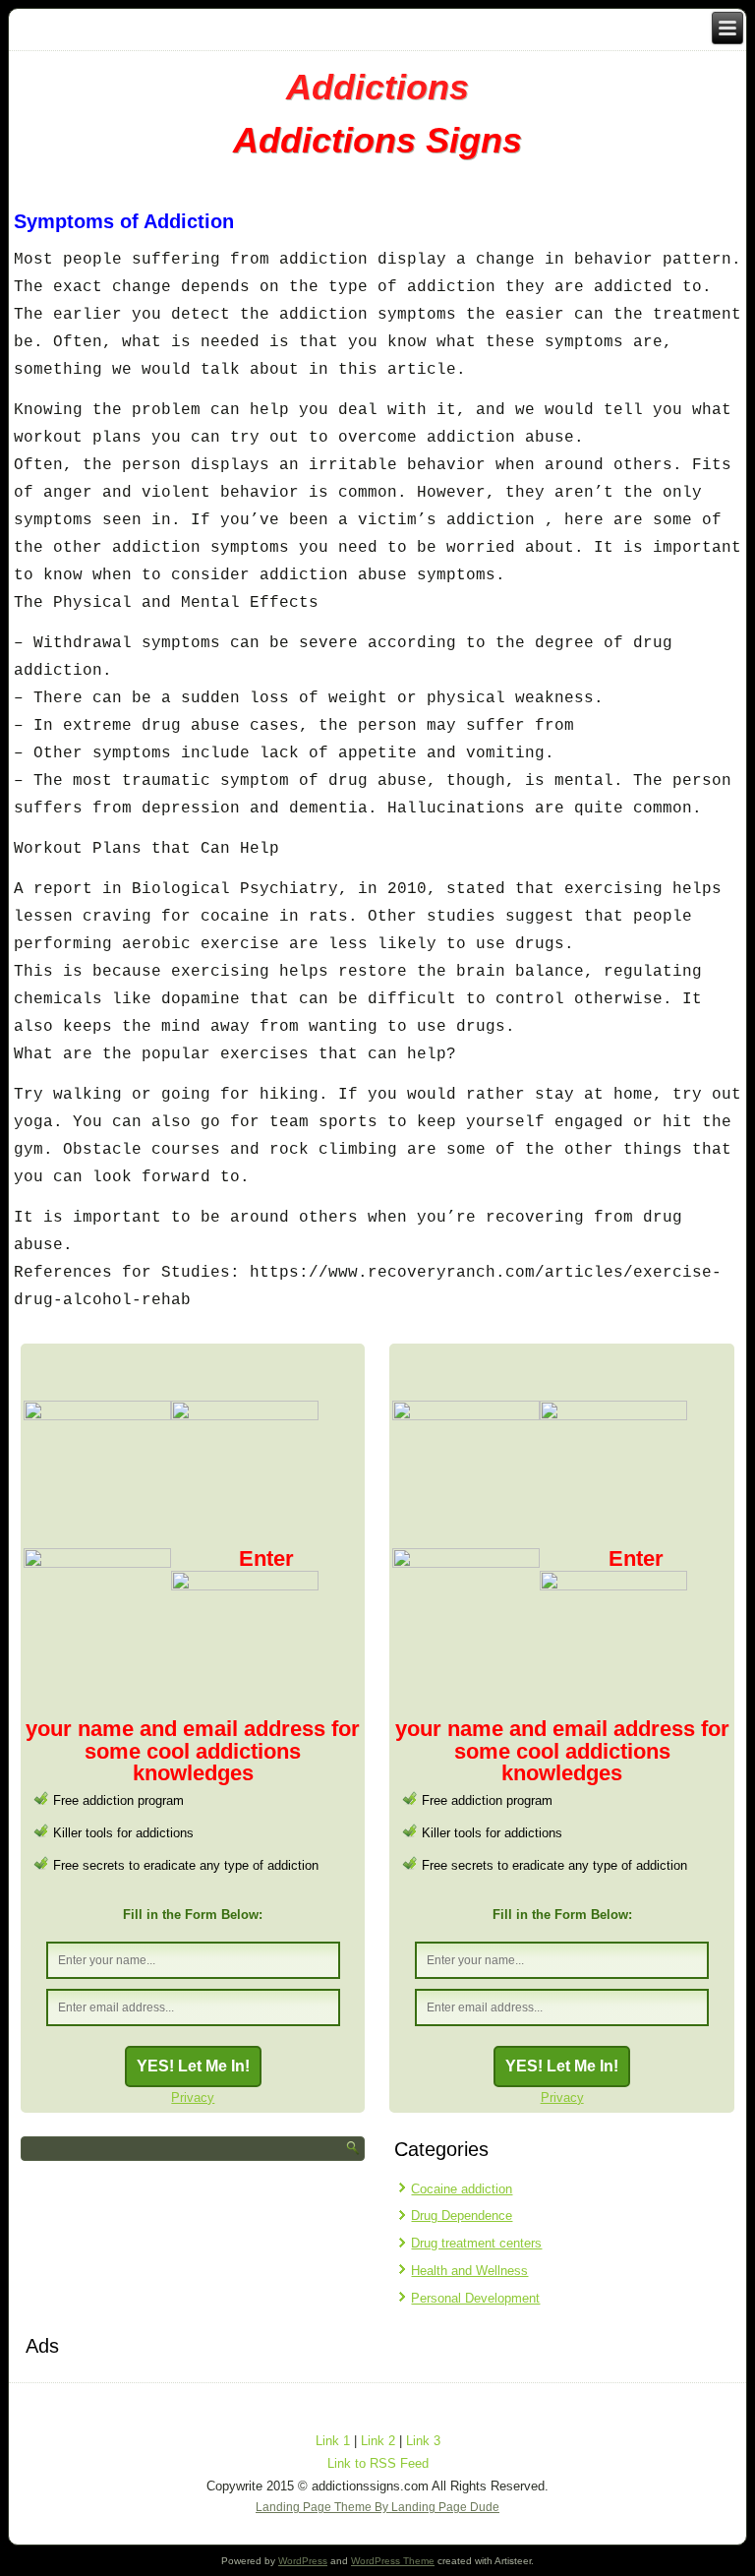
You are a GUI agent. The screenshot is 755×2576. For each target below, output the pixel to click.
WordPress (303, 2561)
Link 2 (378, 2441)
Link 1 (333, 2441)
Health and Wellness (469, 2271)
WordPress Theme (393, 2561)
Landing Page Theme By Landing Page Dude (377, 2507)
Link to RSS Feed (378, 2463)
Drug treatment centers (476, 2243)
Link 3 (423, 2441)
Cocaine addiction (462, 2189)
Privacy (193, 2097)
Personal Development (475, 2298)
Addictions (377, 87)
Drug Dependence (462, 2216)
